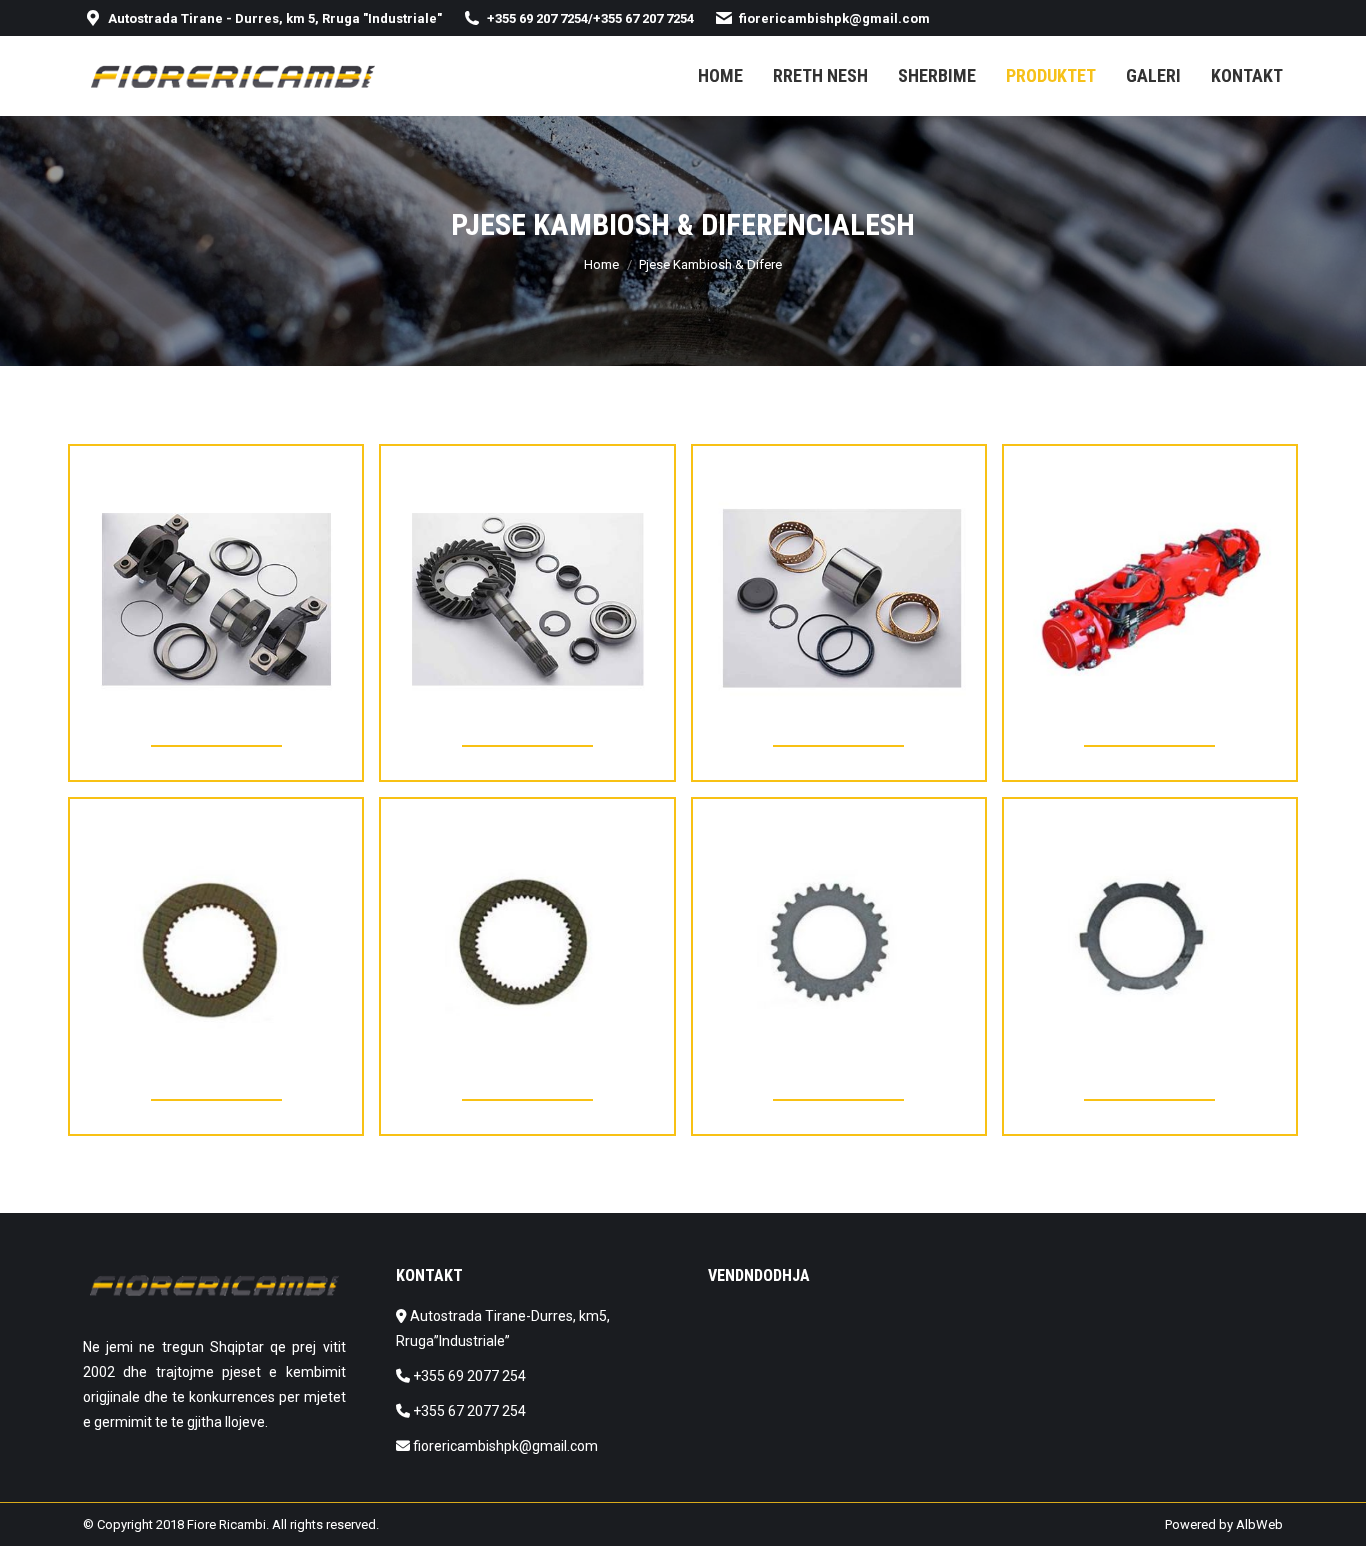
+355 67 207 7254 (643, 18)
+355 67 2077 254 (469, 1411)
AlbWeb (1259, 1524)
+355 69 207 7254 (537, 18)
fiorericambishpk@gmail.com (834, 18)
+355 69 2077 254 (469, 1376)
